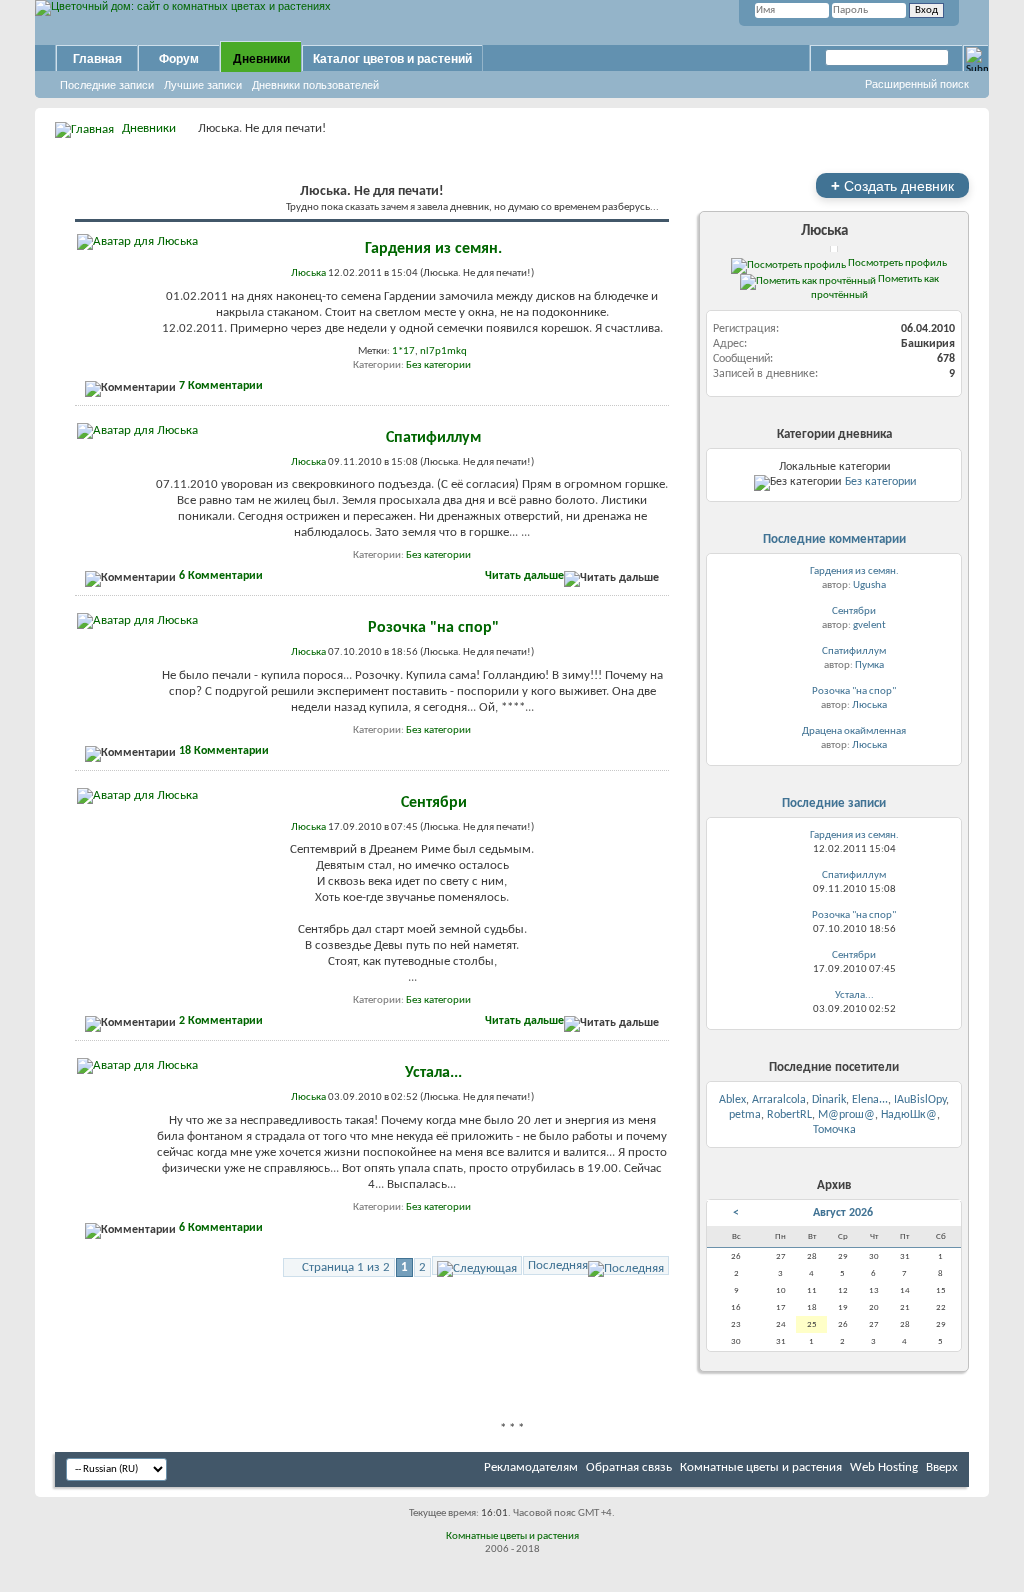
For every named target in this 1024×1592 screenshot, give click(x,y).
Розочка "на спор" (433, 628)
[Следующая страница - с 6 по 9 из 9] (477, 1265)
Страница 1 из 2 (346, 1267)
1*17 (403, 351)
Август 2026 (843, 1213)
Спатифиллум (433, 438)
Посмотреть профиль (896, 263)
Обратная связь (629, 1467)
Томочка (834, 1130)
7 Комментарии (221, 386)
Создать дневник (892, 185)
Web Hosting (884, 1467)
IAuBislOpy (920, 1100)
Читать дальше (524, 576)
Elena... (870, 1100)
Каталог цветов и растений (392, 59)
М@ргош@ (846, 1115)
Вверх (942, 1467)
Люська (824, 231)
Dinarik (829, 1100)
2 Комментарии (221, 1021)
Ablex (732, 1100)
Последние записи (107, 85)
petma (745, 1115)
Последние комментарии (834, 539)
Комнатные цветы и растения (761, 1467)
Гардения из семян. (433, 249)
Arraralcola (779, 1100)
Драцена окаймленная (854, 731)
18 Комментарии (224, 751)
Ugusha (869, 585)
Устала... (433, 1073)
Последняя (558, 1265)
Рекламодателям (531, 1467)
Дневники (261, 59)
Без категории (438, 365)
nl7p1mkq (443, 351)
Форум (179, 59)
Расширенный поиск (917, 84)
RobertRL (789, 1115)
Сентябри (434, 803)
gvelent (869, 625)
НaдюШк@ (909, 1115)
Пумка (869, 665)
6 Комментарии (221, 576)
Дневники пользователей (315, 85)
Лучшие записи (203, 85)
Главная (97, 59)
